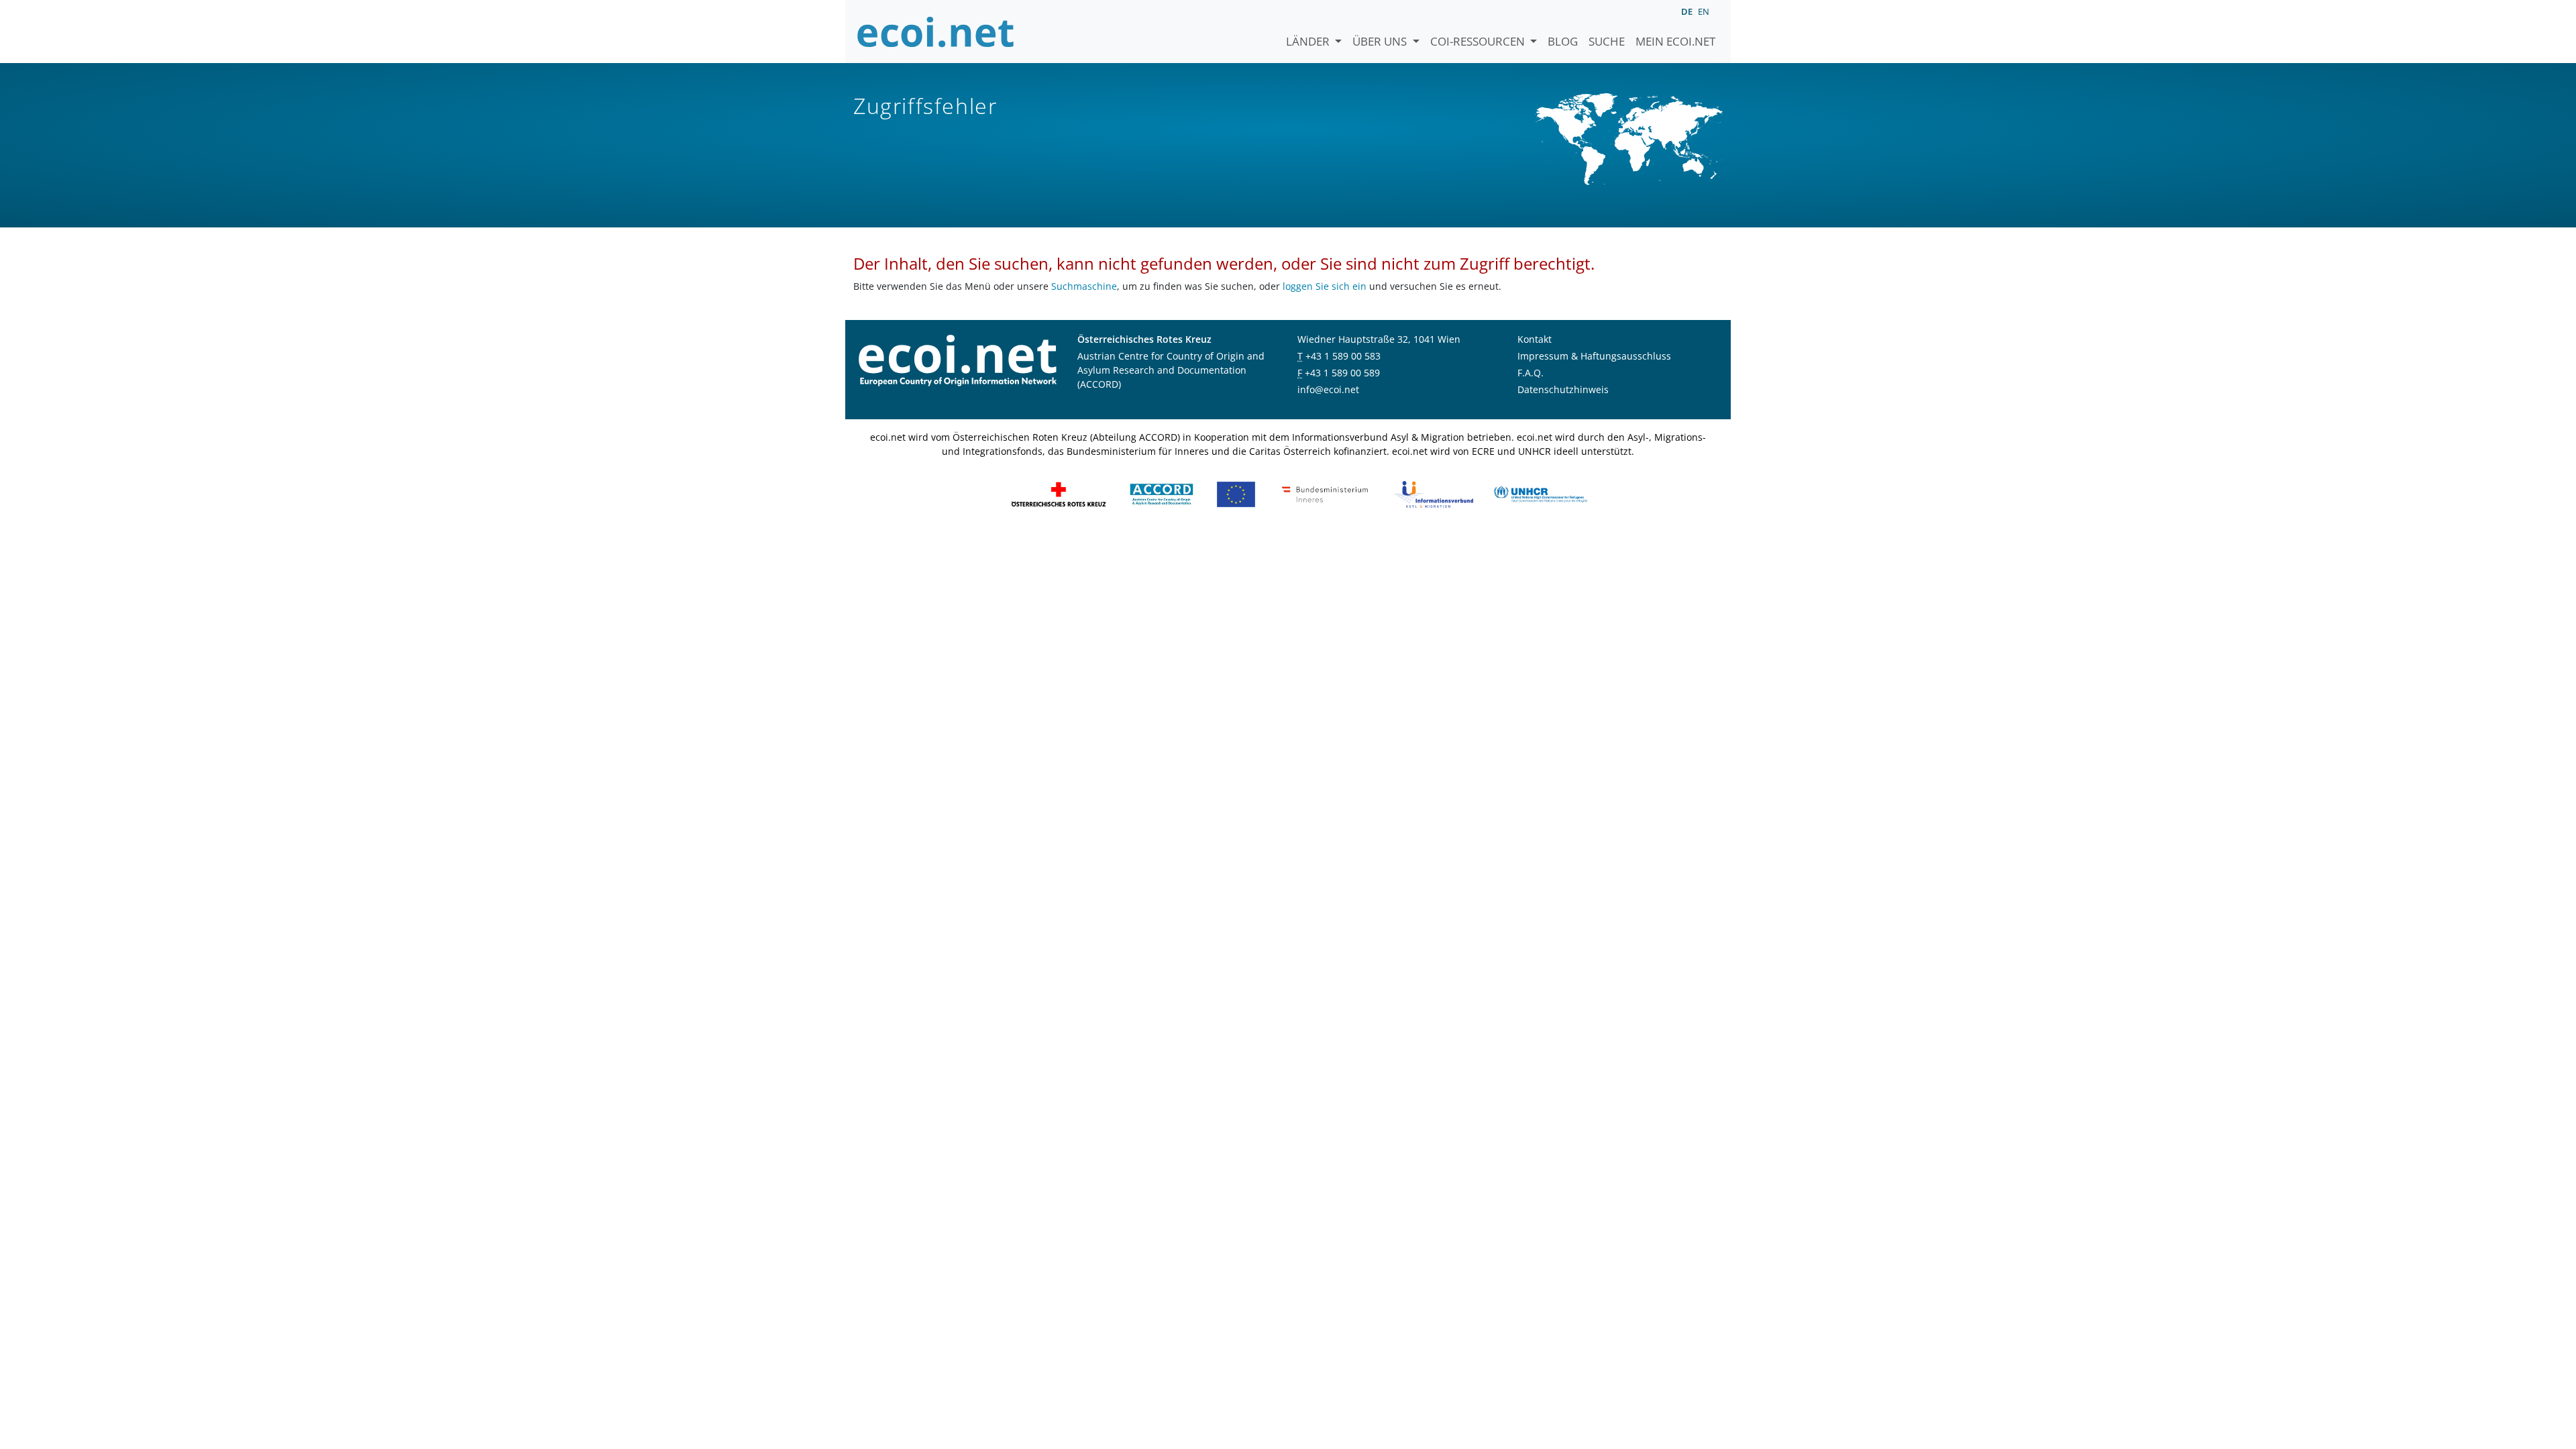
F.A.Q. (1531, 373)
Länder (1309, 41)
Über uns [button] (1381, 41)
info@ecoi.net (1328, 389)
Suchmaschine (1084, 286)
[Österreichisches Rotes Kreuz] (1059, 493)
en (1704, 11)
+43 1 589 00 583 (1343, 356)
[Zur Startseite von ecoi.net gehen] (936, 32)
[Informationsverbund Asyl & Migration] (1434, 493)
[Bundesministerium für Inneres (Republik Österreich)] (1325, 493)
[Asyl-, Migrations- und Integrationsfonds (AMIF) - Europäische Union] (1236, 493)
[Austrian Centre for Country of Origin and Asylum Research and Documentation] (1162, 493)
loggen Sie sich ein (1325, 286)
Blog (1563, 41)
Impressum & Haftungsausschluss (1594, 356)
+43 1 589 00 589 (1342, 373)
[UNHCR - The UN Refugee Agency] (1540, 493)
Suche (1607, 41)
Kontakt (1535, 339)
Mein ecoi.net (1675, 41)
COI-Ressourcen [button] (1479, 41)
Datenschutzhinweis (1563, 389)
